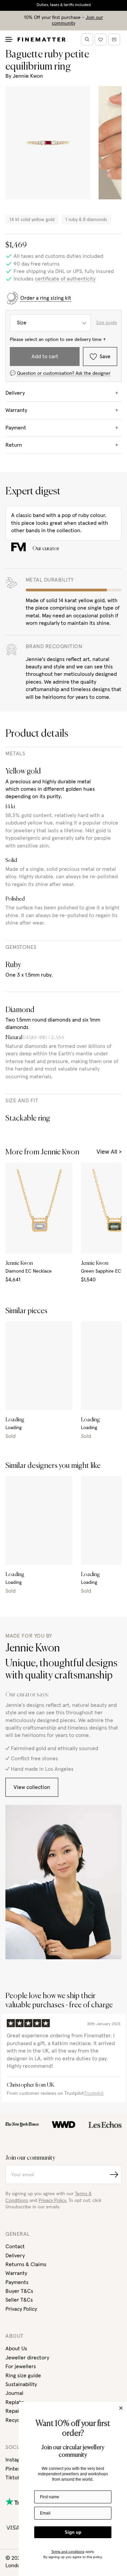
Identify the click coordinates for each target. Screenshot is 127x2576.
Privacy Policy (21, 2309)
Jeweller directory (27, 2358)
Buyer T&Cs (19, 2291)
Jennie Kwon (28, 76)
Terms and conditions (68, 2552)
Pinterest (16, 2469)
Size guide (107, 323)
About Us (16, 2349)
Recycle (15, 2420)
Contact (15, 2247)
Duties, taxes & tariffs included (64, 5)
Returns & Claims (26, 2264)
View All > (109, 1152)
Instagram (17, 2460)
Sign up (73, 2532)
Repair (13, 2411)
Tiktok (13, 2478)
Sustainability (21, 2384)
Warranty (16, 2273)
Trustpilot (94, 2093)
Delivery (15, 2256)
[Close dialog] (121, 2408)
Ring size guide (23, 2376)
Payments (17, 2282)
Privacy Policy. (53, 2201)
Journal (14, 2393)
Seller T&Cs (19, 2300)
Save (105, 357)
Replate (15, 2402)
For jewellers (21, 2366)
